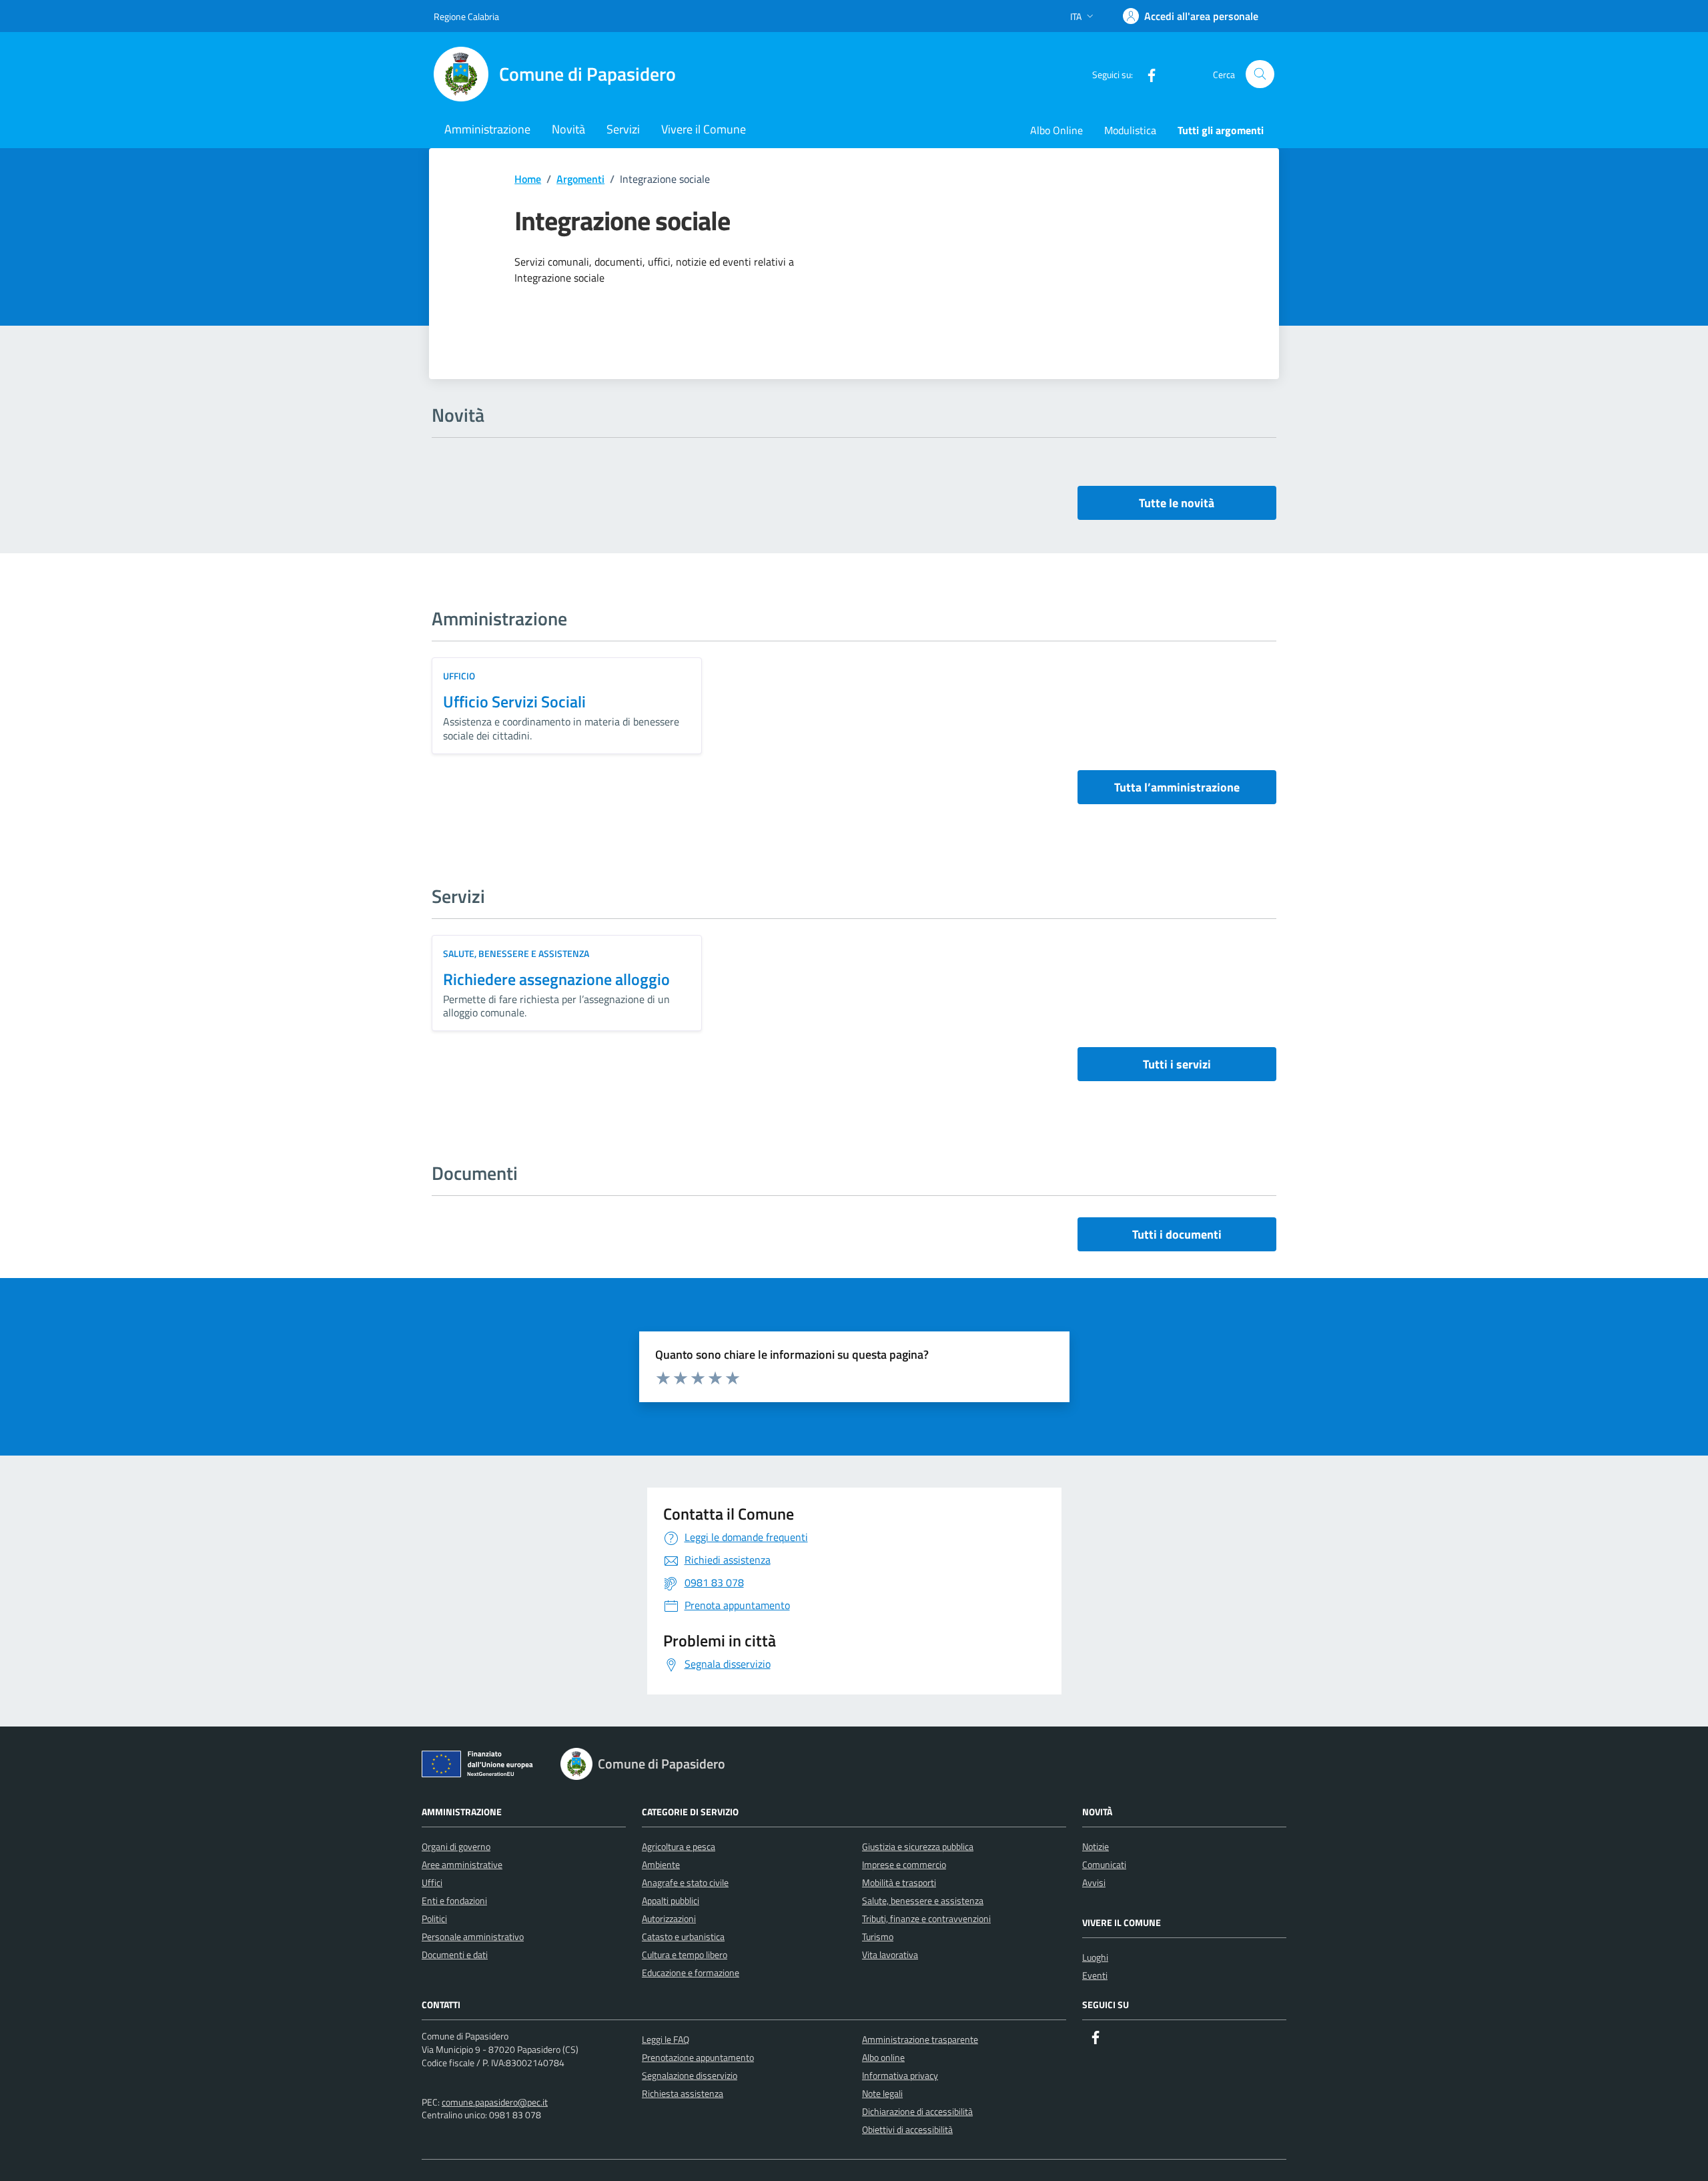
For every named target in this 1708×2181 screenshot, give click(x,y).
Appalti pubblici (671, 1900)
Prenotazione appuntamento (698, 2057)
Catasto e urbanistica (683, 1936)
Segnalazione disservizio (690, 2075)
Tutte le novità (1177, 503)
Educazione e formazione (691, 1972)
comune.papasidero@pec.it (495, 2102)
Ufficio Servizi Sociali (514, 701)
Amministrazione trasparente (920, 2039)
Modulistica (1130, 130)
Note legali (882, 2093)
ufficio (459, 676)
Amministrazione (487, 129)
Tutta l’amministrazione (1177, 787)
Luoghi (1095, 1957)
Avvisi (1094, 1882)
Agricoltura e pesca (679, 1846)
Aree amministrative (462, 1864)
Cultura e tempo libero (685, 1954)
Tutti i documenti (1177, 1234)
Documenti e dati (455, 1954)
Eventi (1095, 1975)
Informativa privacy (900, 2075)
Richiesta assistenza (683, 2093)
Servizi (623, 129)
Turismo (878, 1936)
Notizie (1096, 1846)
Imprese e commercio (904, 1864)
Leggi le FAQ (666, 2039)
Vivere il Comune (704, 129)
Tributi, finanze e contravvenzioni (926, 1918)
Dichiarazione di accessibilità (917, 2111)
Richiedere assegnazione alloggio (556, 979)
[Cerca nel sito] (1260, 74)
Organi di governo (456, 1846)
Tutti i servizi (1177, 1064)
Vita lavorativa (890, 1954)
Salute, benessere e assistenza (516, 953)
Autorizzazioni (669, 1918)
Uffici (432, 1882)
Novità (568, 129)
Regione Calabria (466, 16)
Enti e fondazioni (454, 1900)
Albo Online (1056, 130)
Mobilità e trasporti (899, 1882)
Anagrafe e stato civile (685, 1882)
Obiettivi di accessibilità (907, 2129)
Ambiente (661, 1864)
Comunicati (1104, 1864)
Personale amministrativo (473, 1936)
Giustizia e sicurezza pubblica (918, 1846)
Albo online (883, 2057)
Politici (434, 1918)
